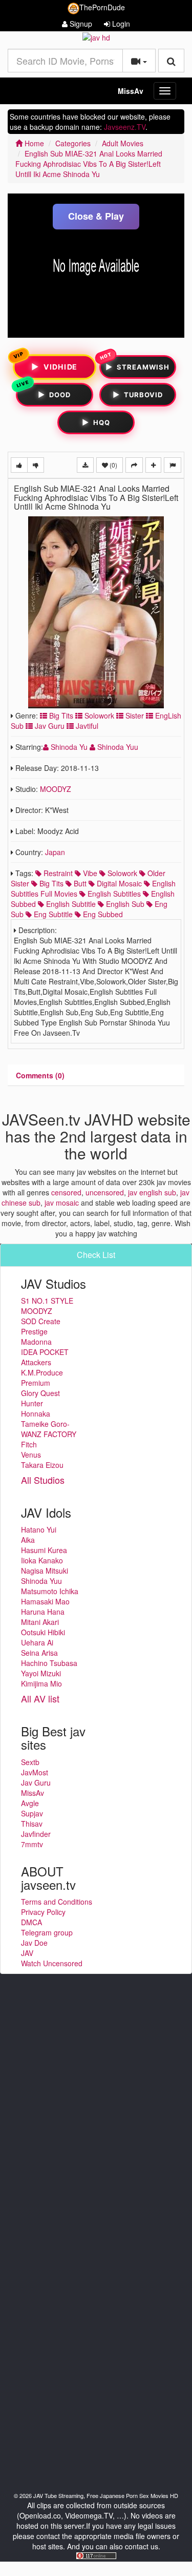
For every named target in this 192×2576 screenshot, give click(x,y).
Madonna (36, 1342)
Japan (55, 852)
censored (66, 1192)
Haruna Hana (43, 1612)
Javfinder (36, 1834)
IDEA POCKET (45, 1352)
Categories (73, 143)
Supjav (32, 1813)
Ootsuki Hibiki (43, 1632)
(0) (113, 465)
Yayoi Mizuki (41, 1673)
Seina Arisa (39, 1653)
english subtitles (113, 894)
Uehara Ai (37, 1642)
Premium (36, 1383)
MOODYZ (56, 789)
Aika (28, 1540)
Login (120, 24)
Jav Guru (49, 726)
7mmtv (32, 1844)
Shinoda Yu (69, 747)
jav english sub (152, 1192)
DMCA (31, 1922)
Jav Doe (34, 1943)
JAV (27, 1953)
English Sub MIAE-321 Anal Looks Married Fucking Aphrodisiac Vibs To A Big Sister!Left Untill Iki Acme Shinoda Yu (89, 164)
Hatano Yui (39, 1529)
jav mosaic (62, 1203)
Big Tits (60, 715)
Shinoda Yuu (117, 747)
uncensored (105, 1192)
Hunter (32, 1403)
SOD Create (41, 1321)
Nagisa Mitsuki (45, 1571)
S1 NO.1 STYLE (47, 1301)
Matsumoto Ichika (50, 1591)
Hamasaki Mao (45, 1601)
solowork (121, 873)
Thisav (32, 1824)
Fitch (29, 1444)
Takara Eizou (42, 1465)
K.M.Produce (42, 1372)
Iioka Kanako (42, 1560)
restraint (57, 873)
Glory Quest (40, 1393)
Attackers (36, 1362)
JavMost (35, 1772)
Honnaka (36, 1413)
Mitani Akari (40, 1622)
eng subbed (102, 914)
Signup (80, 24)
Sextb (30, 1762)
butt (79, 883)
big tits (50, 883)
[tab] (40, 1075)
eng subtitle (52, 914)
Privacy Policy (43, 1912)
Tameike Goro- (45, 1424)
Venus (31, 1455)
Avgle (30, 1803)
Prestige (34, 1331)
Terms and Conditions (57, 1902)
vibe (89, 873)
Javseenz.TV (125, 127)
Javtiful (86, 726)
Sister (134, 715)
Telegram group (47, 1932)
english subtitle (70, 904)
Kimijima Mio (41, 1683)
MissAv (131, 91)
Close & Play (96, 216)
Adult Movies (123, 143)
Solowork (98, 715)
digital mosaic (118, 883)
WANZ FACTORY (49, 1434)
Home (33, 143)
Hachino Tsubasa (49, 1663)
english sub (124, 904)
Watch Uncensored (52, 1963)
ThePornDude (102, 7)
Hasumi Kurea (44, 1550)
